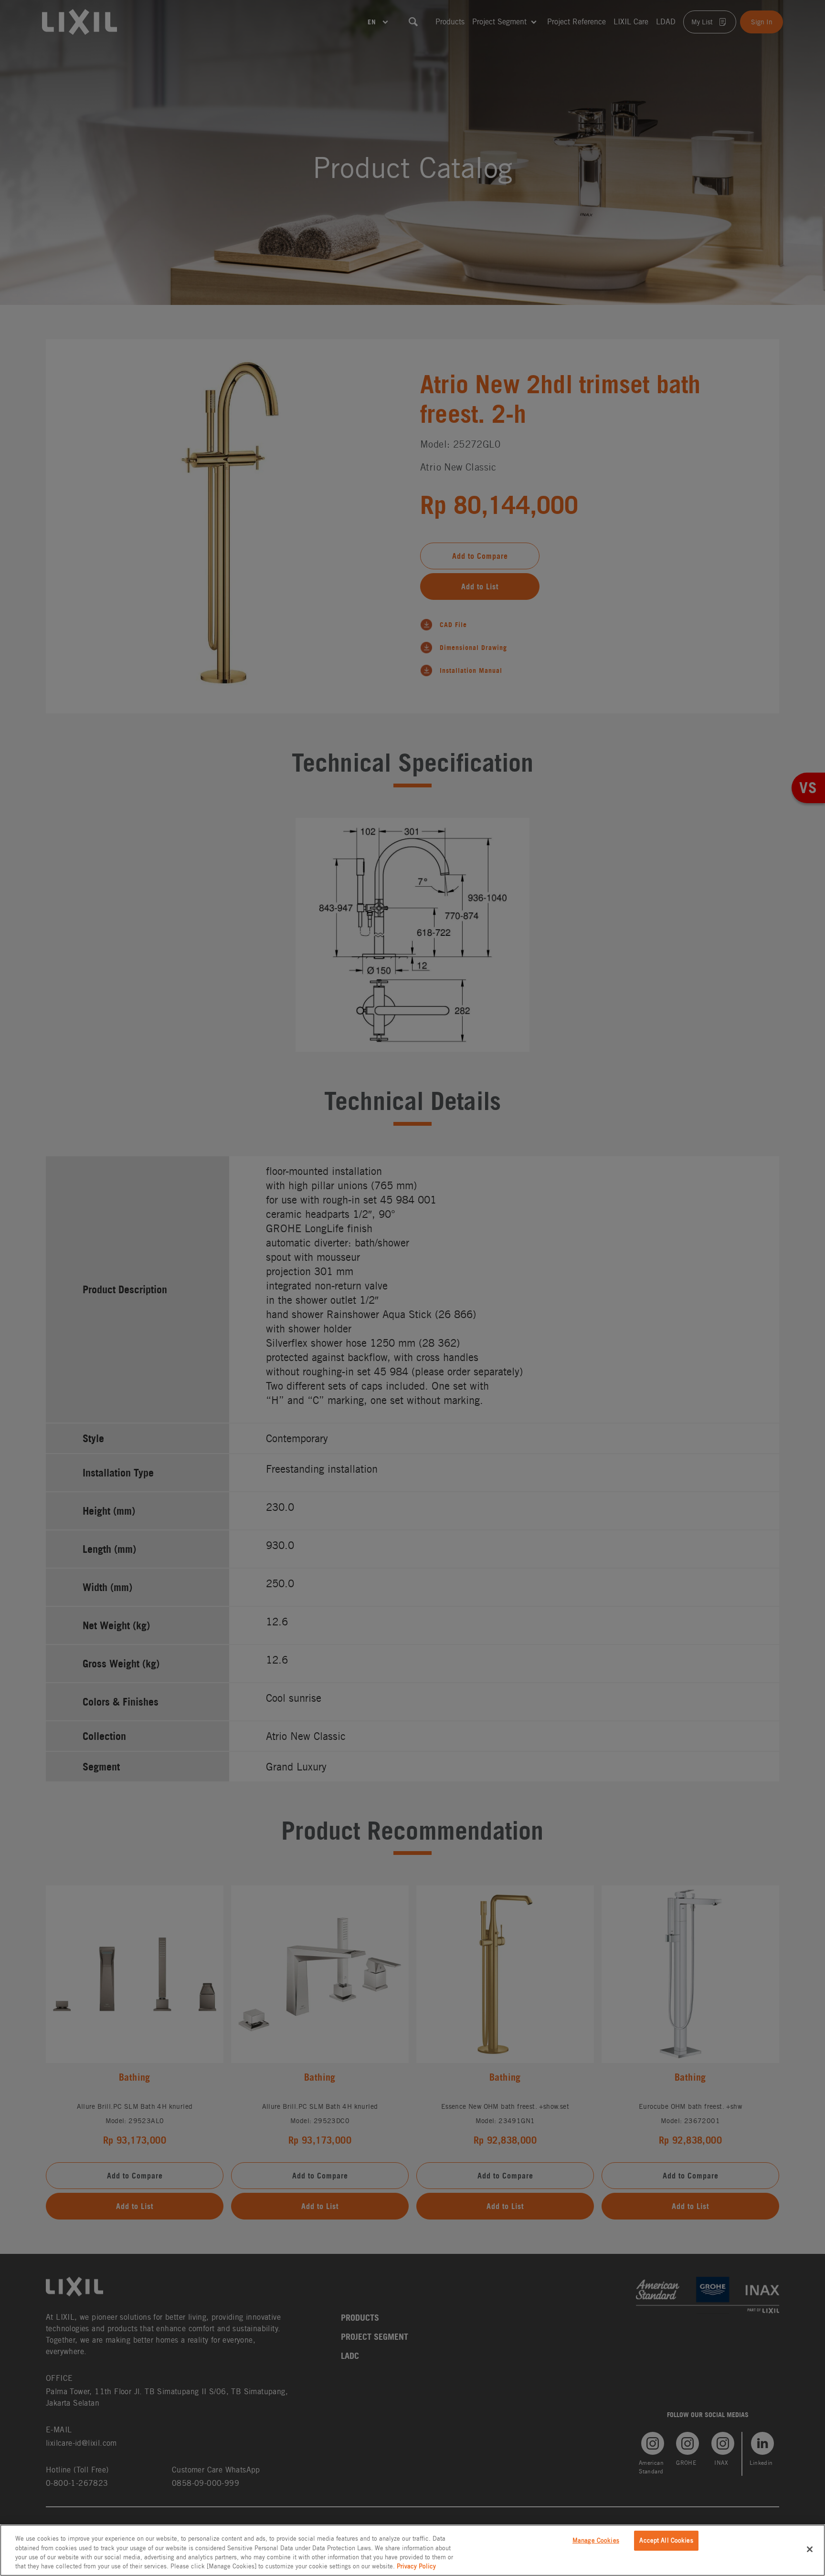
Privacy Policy (416, 2566)
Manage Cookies (596, 2540)
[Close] (810, 2549)
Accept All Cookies (666, 2540)
